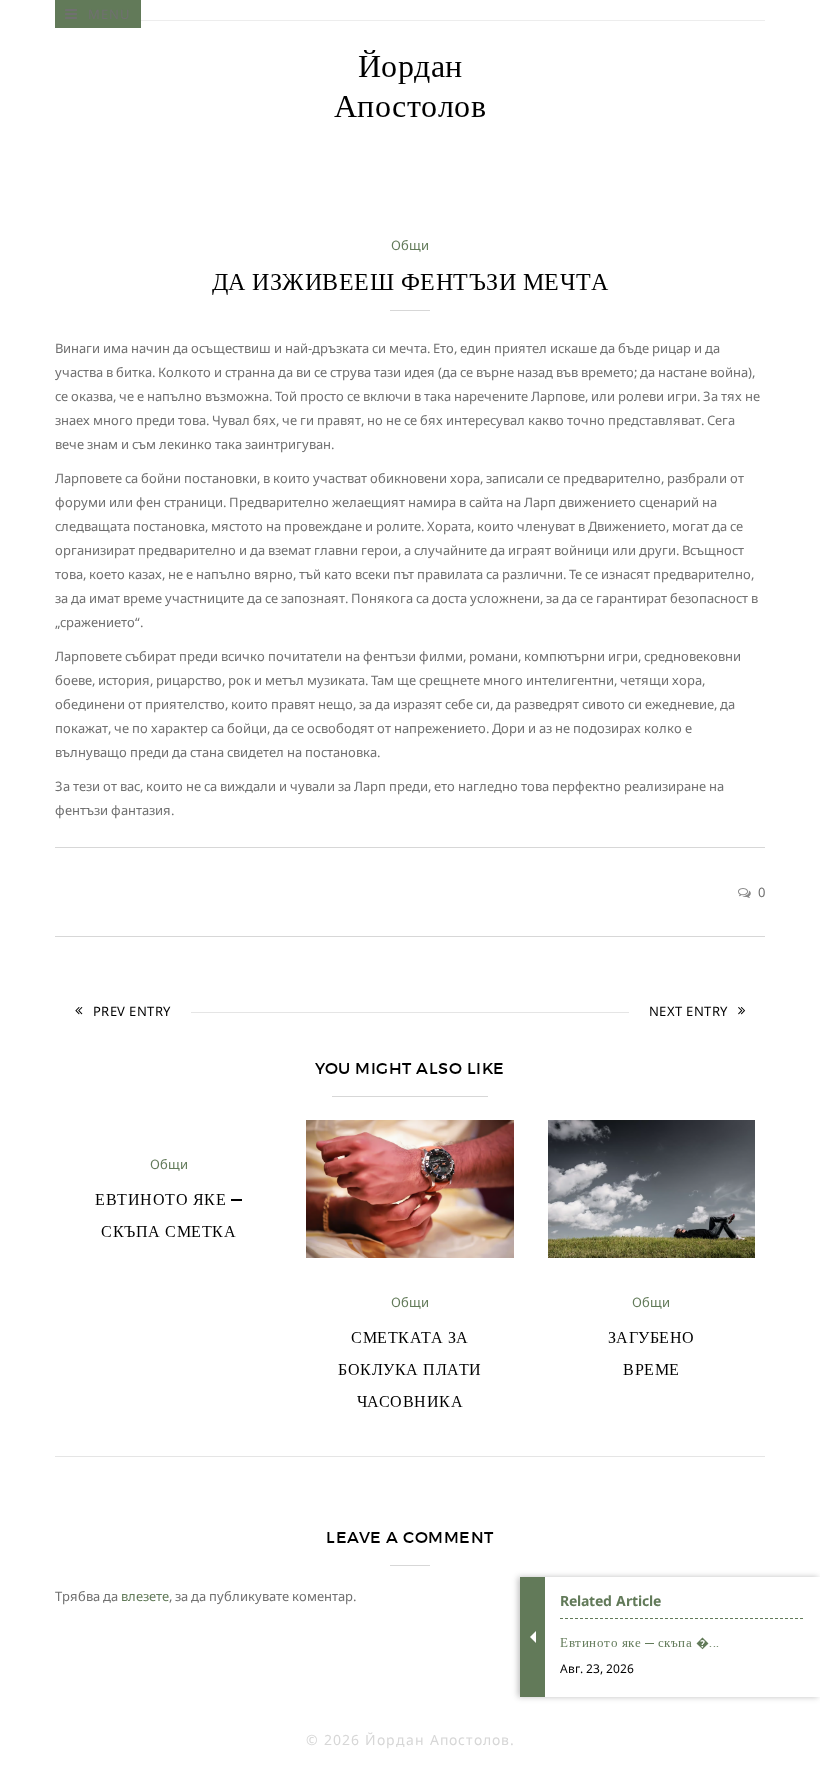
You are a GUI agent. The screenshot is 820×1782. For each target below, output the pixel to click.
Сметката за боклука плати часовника (410, 1369)
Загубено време (651, 1353)
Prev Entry (132, 1011)
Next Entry (688, 1011)
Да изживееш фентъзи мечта (410, 281)
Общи (410, 245)
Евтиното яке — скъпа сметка (168, 1215)
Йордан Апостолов (410, 86)
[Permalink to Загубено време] (651, 1253)
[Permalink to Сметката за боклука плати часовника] (409, 1253)
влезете (145, 1596)
